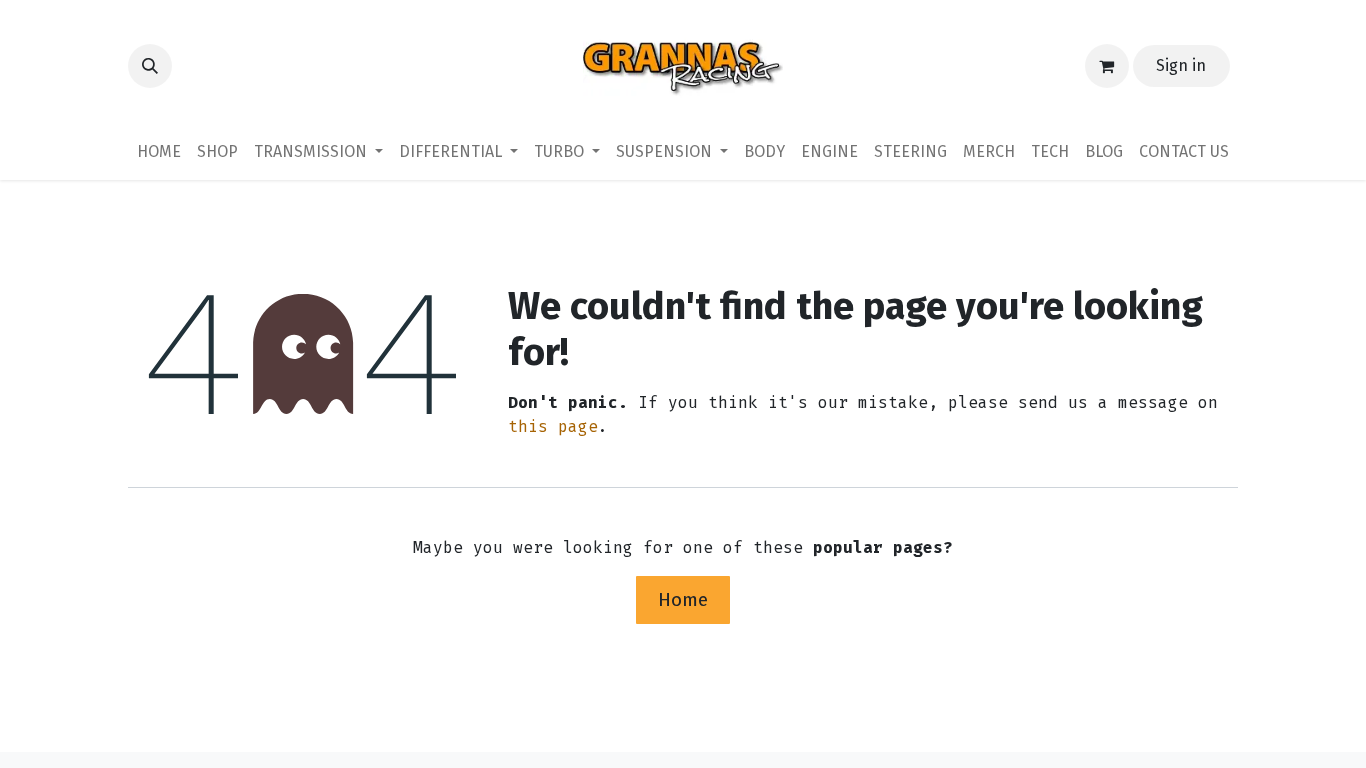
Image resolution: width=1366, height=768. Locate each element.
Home (683, 599)
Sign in (1181, 65)
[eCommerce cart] (1107, 66)
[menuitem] (159, 152)
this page (553, 426)
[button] (150, 66)
